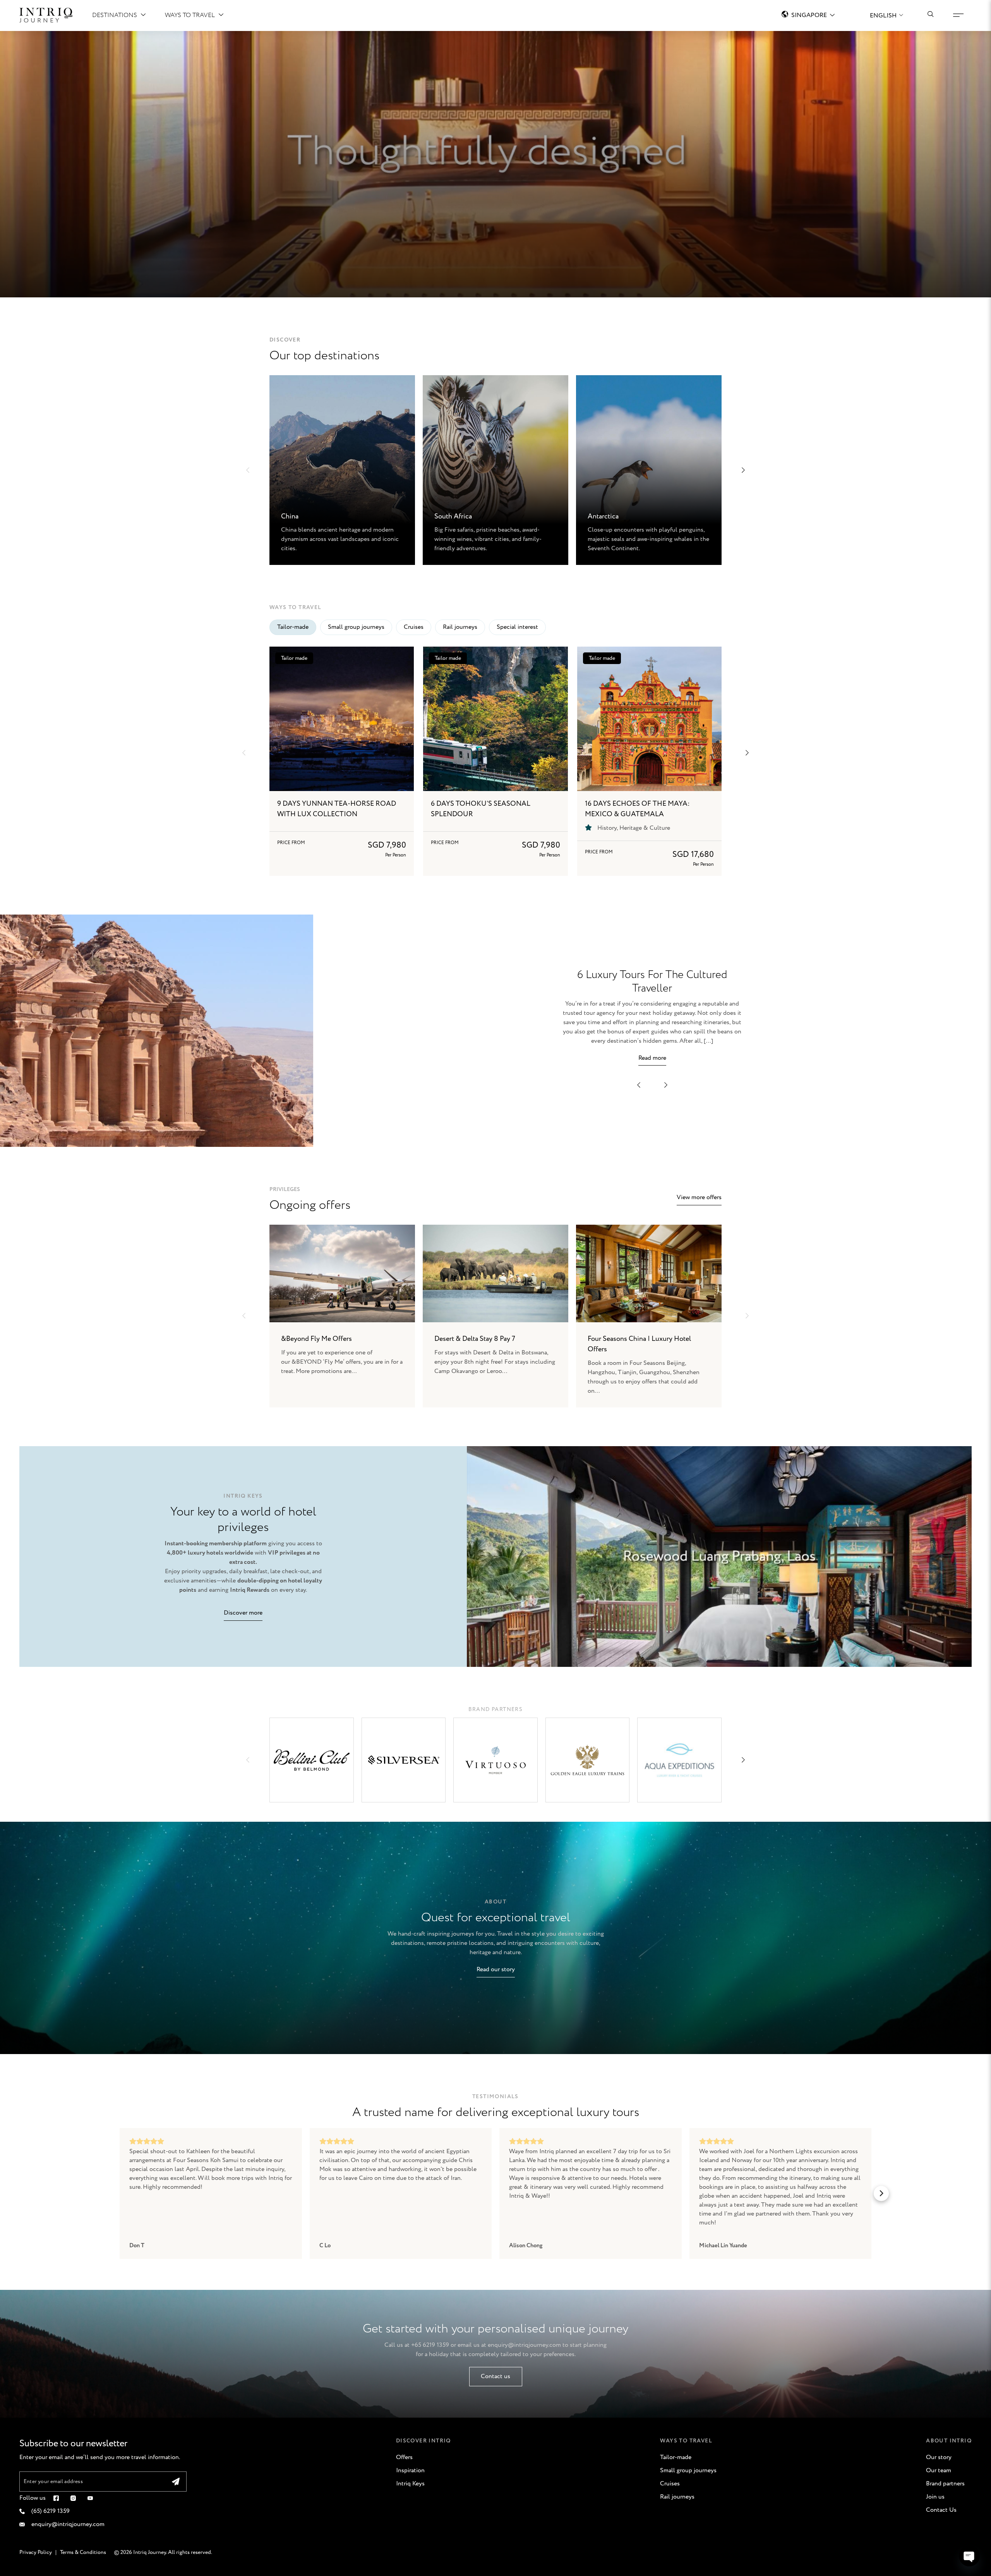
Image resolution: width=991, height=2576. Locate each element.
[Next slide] (747, 1316)
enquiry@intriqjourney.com (524, 2345)
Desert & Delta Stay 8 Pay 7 (475, 1339)
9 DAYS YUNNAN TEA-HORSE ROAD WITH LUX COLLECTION (337, 809)
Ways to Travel (190, 15)
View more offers (699, 1197)
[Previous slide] (244, 1316)
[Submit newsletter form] (176, 2482)
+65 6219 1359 (430, 2345)
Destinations (115, 15)
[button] (248, 470)
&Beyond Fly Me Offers (316, 1339)
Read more (652, 1058)
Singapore (809, 15)
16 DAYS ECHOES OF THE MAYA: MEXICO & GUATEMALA (637, 809)
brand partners (496, 1709)
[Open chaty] (969, 2556)
